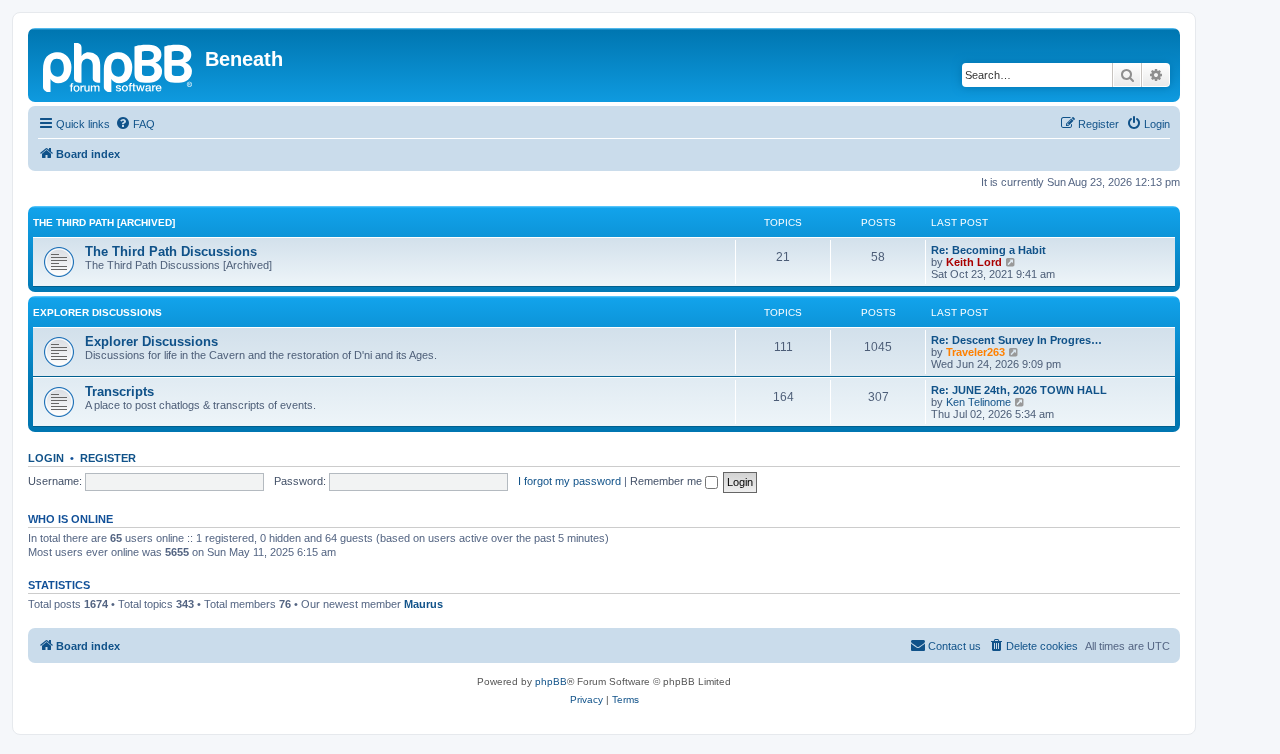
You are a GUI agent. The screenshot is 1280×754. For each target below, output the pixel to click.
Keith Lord (974, 262)
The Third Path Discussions (171, 251)
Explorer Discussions (97, 312)
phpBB (551, 681)
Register (108, 458)
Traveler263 (975, 352)
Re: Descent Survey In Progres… (1016, 340)
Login (46, 458)
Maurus (423, 604)
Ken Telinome (978, 402)
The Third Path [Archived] (104, 222)
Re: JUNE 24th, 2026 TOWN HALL (1019, 390)
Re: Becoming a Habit (988, 250)
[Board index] (119, 65)
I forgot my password (569, 481)
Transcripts (119, 391)
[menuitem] (135, 124)
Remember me (667, 481)
